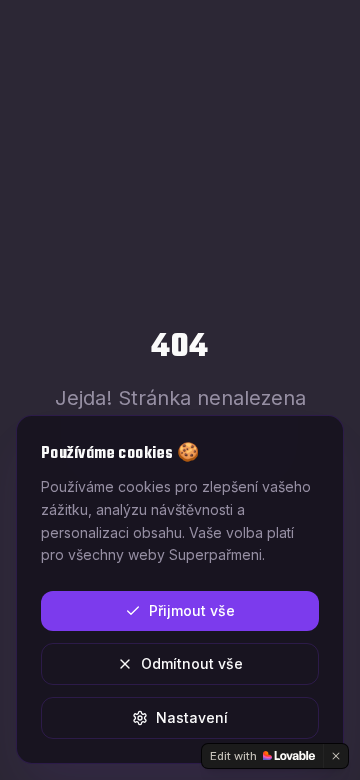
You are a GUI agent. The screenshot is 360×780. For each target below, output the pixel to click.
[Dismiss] (336, 756)
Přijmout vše (192, 610)
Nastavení (192, 717)
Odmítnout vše (192, 663)
